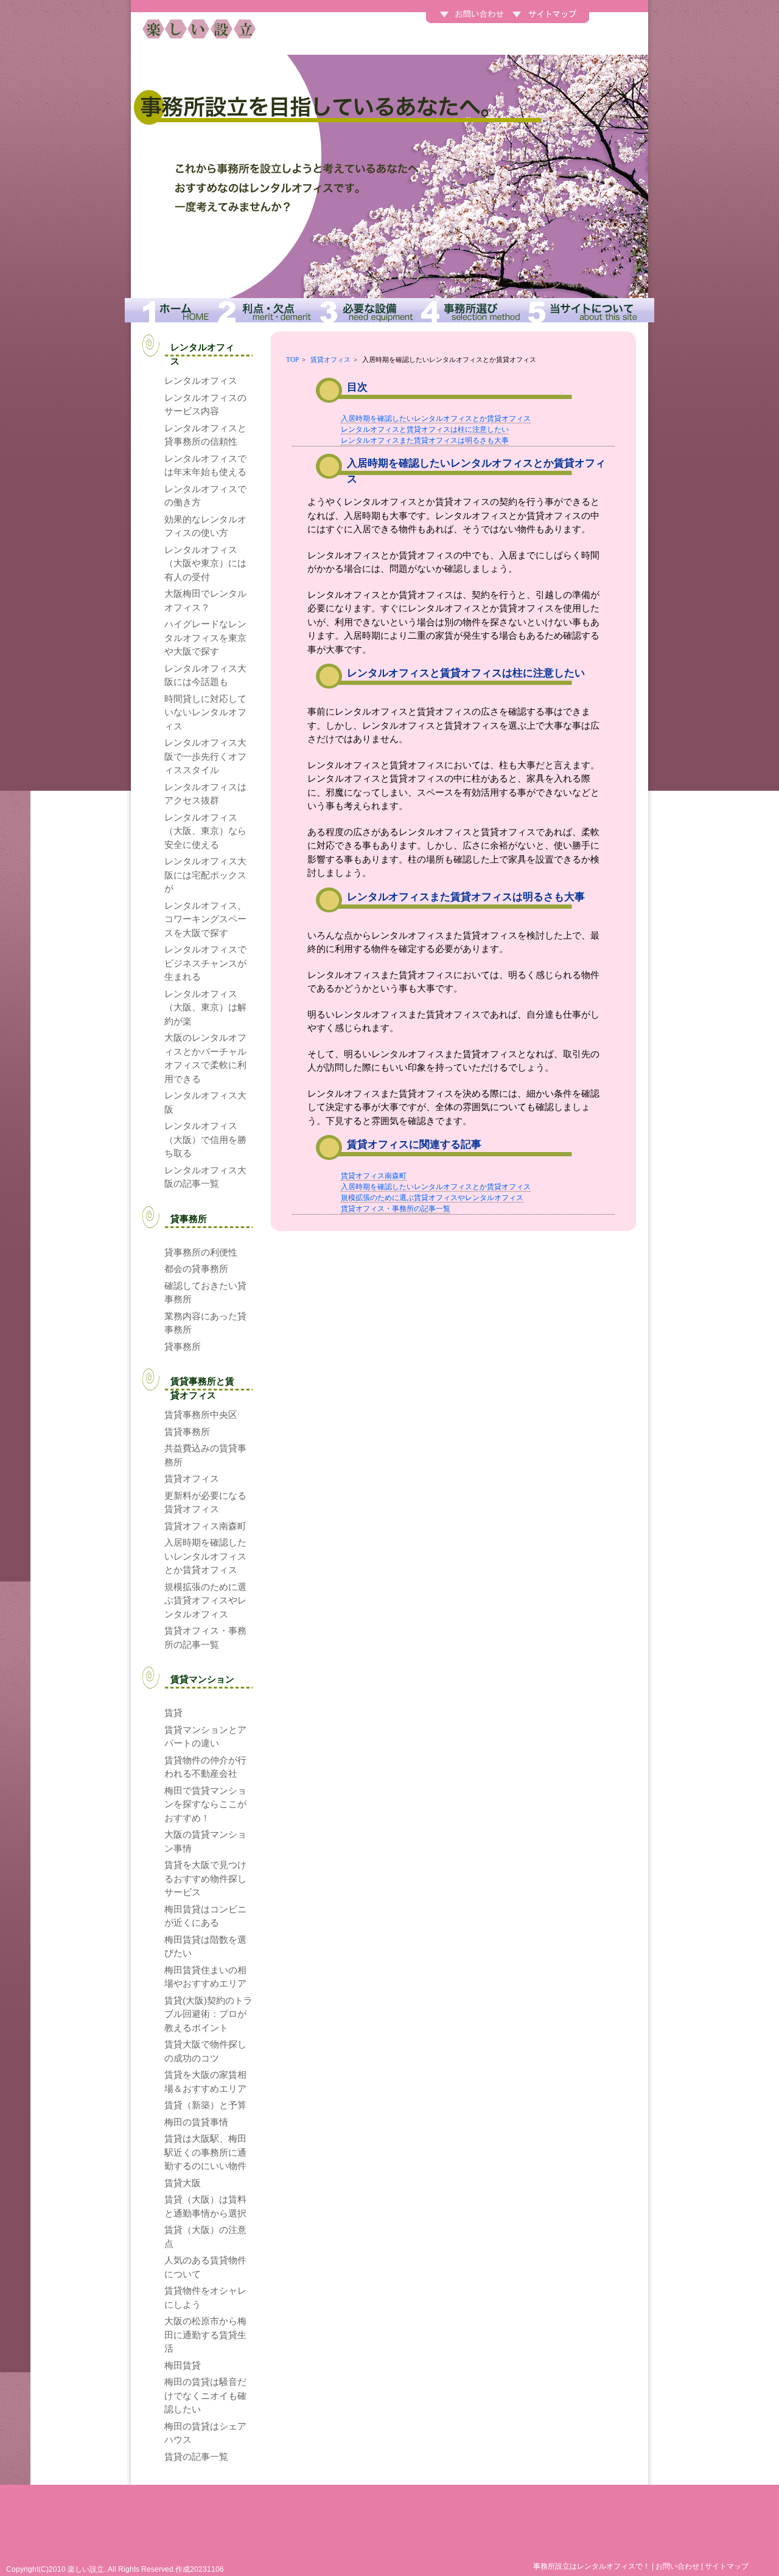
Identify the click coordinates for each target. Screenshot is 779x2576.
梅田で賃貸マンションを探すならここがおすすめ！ (205, 1804)
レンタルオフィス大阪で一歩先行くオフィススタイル (205, 756)
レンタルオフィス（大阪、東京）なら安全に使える (205, 831)
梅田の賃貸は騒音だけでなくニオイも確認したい (205, 2395)
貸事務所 (183, 1346)
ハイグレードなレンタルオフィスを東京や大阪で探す (205, 637)
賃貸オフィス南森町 (374, 1176)
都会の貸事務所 (196, 1269)
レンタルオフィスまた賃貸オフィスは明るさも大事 (425, 440)
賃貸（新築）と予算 (205, 2105)
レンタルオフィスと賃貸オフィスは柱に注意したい (425, 429)
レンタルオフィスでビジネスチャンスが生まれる (205, 963)
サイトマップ (727, 2566)
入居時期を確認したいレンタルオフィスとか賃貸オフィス (436, 418)
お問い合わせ (677, 2566)
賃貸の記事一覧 (196, 2456)
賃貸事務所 (187, 1432)
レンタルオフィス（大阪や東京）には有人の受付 (205, 563)
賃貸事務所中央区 (201, 1415)
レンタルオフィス (201, 380)
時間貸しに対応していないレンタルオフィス (205, 712)
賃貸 (173, 1713)
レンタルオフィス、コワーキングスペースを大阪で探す (205, 919)
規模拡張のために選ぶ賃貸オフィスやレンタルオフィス (432, 1198)
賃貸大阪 (183, 2183)
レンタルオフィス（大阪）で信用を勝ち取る (205, 1139)
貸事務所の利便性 (201, 1252)
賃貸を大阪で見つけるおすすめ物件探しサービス (205, 1878)
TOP (292, 359)
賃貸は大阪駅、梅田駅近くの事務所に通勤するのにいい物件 (205, 2152)
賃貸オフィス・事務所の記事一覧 (396, 1209)
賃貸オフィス (330, 359)
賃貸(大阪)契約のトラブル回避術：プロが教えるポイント (208, 2014)
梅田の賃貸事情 (196, 2122)
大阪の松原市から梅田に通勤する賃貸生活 (205, 2335)
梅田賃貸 (183, 2365)
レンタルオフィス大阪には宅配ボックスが (205, 875)
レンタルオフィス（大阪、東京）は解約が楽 (205, 1007)
